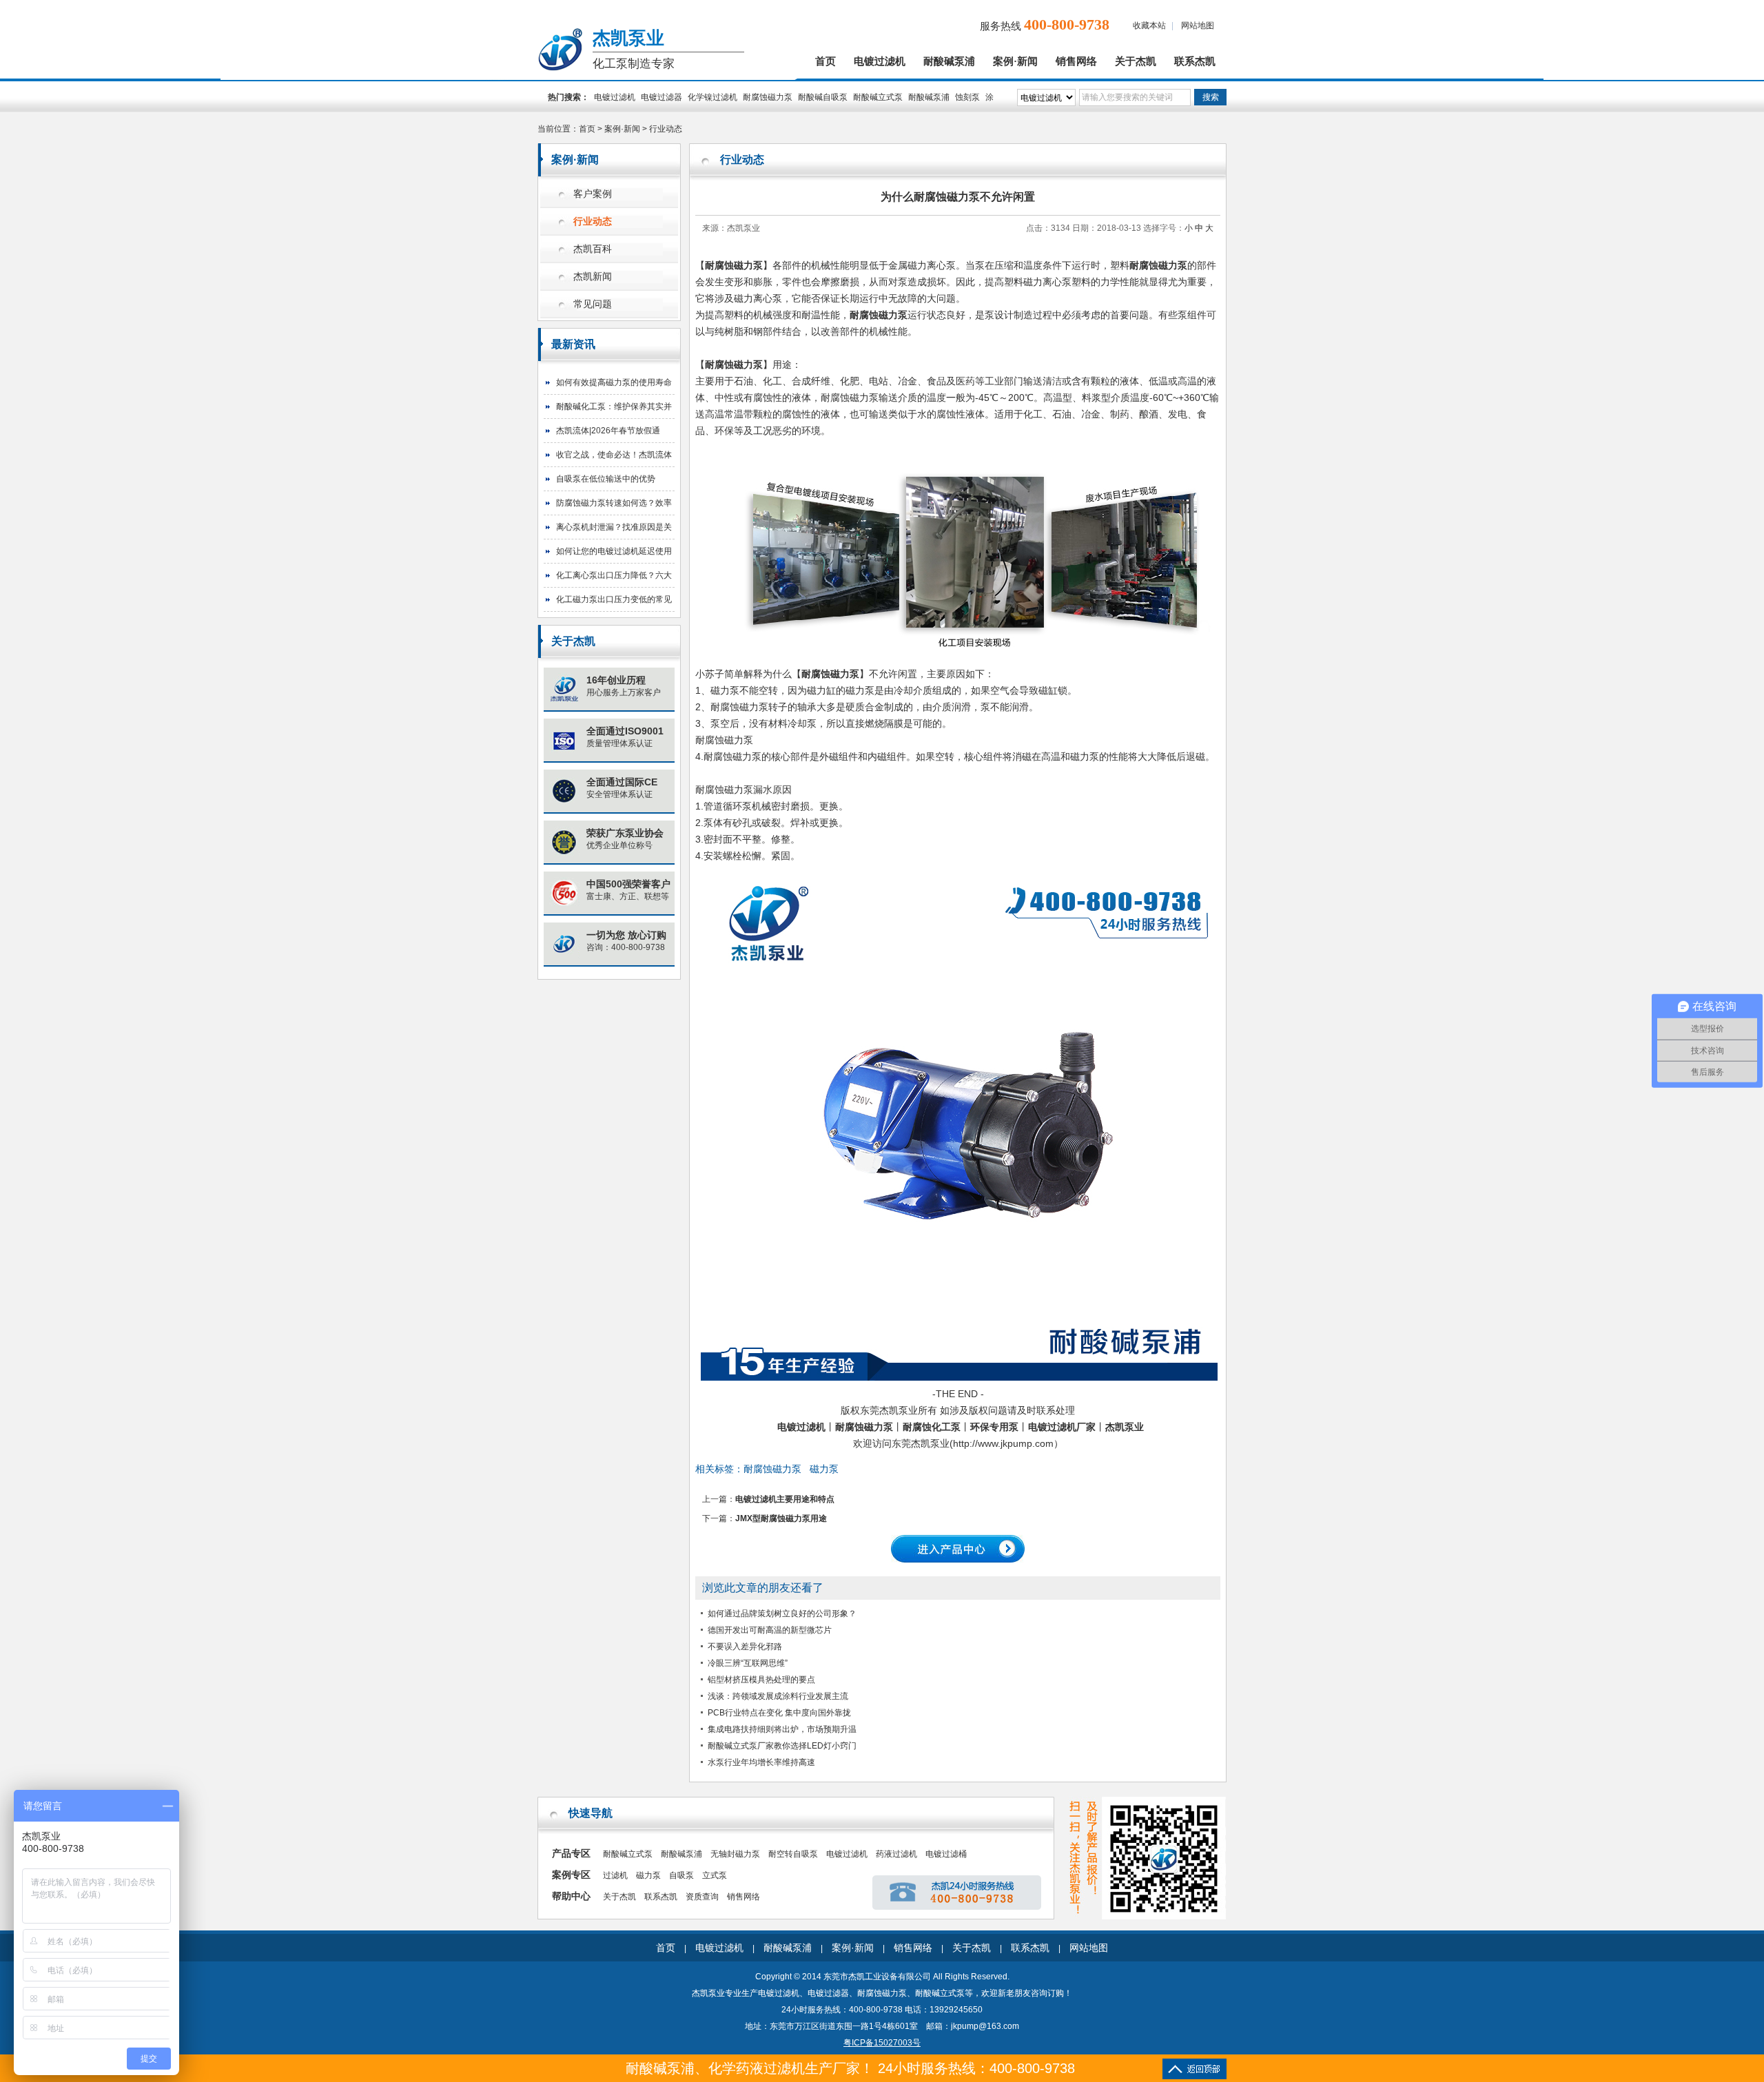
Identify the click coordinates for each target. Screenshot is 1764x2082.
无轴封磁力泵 (735, 1854)
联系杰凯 (1195, 61)
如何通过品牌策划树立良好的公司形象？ (782, 1614)
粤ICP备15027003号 (882, 2043)
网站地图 (1198, 25)
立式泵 (715, 1875)
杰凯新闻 (593, 277)
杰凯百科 (593, 249)
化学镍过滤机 (712, 97)
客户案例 (593, 194)
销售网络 (1076, 61)
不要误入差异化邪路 (745, 1647)
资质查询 (702, 1897)
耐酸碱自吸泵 (823, 97)
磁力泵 (824, 1469)
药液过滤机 (896, 1854)
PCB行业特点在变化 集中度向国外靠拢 (779, 1713)
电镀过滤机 (880, 61)
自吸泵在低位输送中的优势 (606, 479)
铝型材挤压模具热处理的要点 (761, 1680)
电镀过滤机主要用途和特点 (785, 1499)
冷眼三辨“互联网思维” (748, 1663)
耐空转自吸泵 (793, 1854)
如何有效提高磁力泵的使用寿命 (614, 382)
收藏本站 (1149, 25)
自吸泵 (681, 1875)
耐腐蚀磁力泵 (768, 97)
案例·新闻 (1015, 61)
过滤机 (615, 1875)
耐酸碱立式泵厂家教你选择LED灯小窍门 (782, 1746)
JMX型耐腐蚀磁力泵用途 (781, 1518)
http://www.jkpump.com (1003, 1443)
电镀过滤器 (661, 97)
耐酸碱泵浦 (949, 61)
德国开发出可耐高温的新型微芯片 (770, 1630)
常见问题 (593, 304)
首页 (825, 61)
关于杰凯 (1136, 61)
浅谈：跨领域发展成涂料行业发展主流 (778, 1696)
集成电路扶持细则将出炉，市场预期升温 (782, 1729)
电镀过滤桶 (946, 1854)
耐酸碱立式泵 (878, 97)
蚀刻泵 (967, 97)
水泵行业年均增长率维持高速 (761, 1762)
